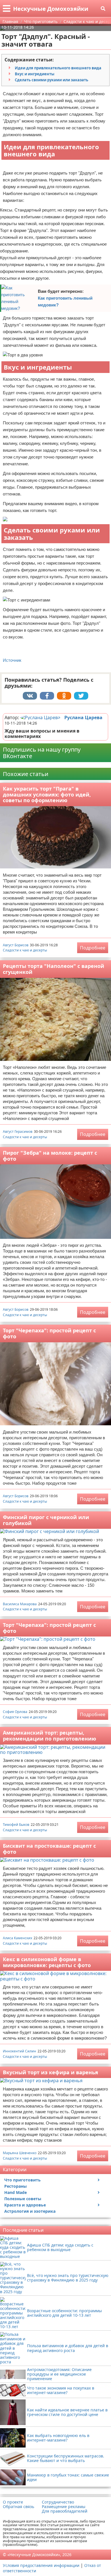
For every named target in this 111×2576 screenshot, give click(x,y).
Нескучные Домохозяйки (51, 9)
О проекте (13, 2502)
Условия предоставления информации (41, 2565)
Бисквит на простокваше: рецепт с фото (49, 1849)
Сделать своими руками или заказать (52, 80)
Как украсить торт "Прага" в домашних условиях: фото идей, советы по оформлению (47, 794)
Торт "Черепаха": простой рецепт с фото (49, 1333)
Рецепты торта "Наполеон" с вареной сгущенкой (54, 969)
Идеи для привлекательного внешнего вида (58, 68)
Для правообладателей (65, 2511)
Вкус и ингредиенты (35, 74)
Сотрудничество (58, 2502)
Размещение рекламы (64, 2507)
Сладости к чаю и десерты (25, 950)
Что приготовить (22, 2180)
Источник (12, 660)
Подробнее (93, 948)
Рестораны (16, 2186)
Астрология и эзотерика (30, 2211)
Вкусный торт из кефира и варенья (51, 2072)
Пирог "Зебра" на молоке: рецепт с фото (50, 1156)
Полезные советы (23, 2199)
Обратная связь (18, 2507)
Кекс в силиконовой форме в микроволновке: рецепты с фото (47, 1962)
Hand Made (16, 2192)
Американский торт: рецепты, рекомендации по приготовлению (50, 1736)
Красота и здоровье (25, 2205)
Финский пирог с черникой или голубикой (46, 1520)
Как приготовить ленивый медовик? (65, 301)
